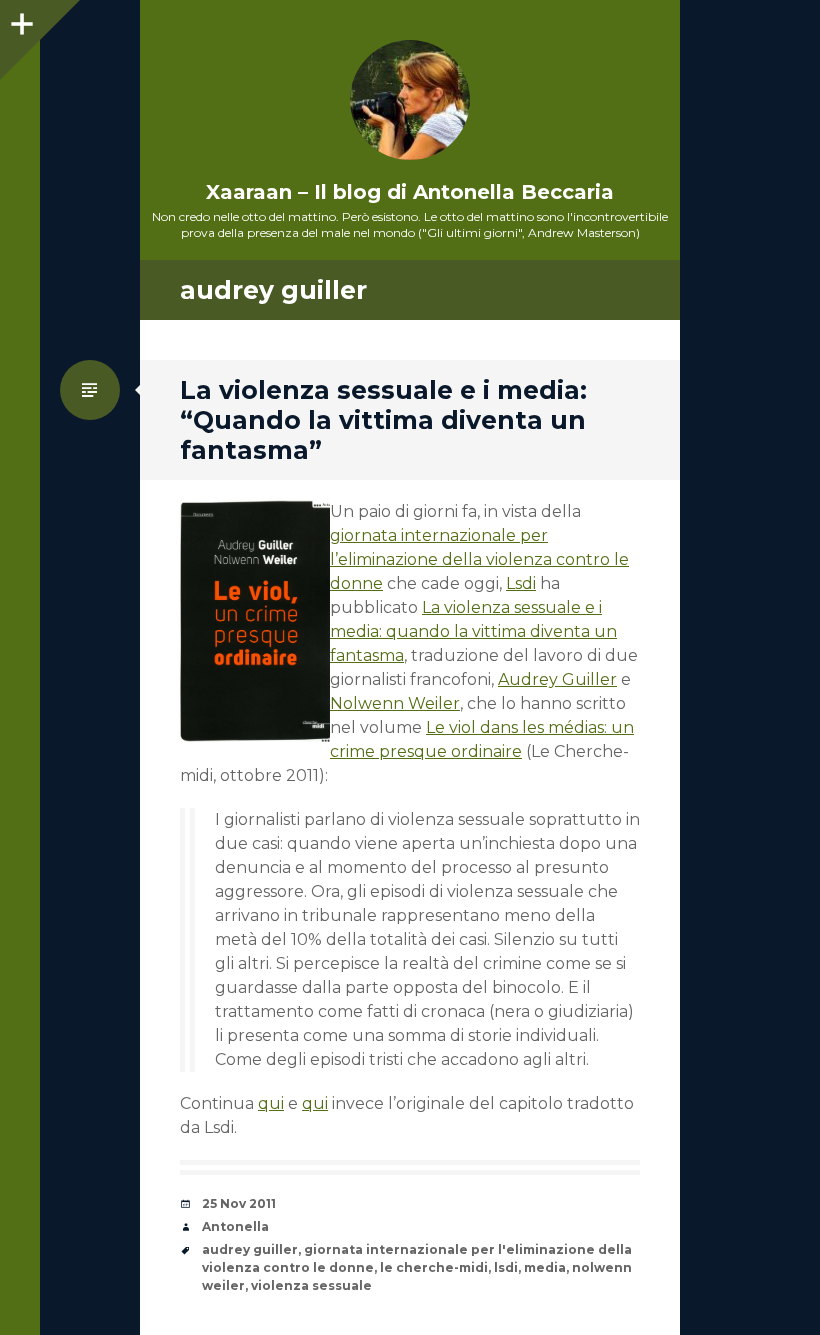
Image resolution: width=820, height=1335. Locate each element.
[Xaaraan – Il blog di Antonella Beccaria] (410, 100)
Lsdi (521, 583)
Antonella (235, 1226)
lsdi (506, 1267)
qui (271, 1103)
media (545, 1267)
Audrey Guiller (557, 679)
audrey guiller (250, 1249)
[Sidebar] (20, 20)
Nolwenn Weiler (395, 703)
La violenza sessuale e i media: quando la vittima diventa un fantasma (473, 631)
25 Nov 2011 (239, 1203)
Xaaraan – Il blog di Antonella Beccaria (410, 192)
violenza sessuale (311, 1285)
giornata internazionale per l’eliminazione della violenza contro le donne (479, 559)
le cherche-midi (434, 1267)
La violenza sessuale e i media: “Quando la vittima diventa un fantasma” (383, 420)
